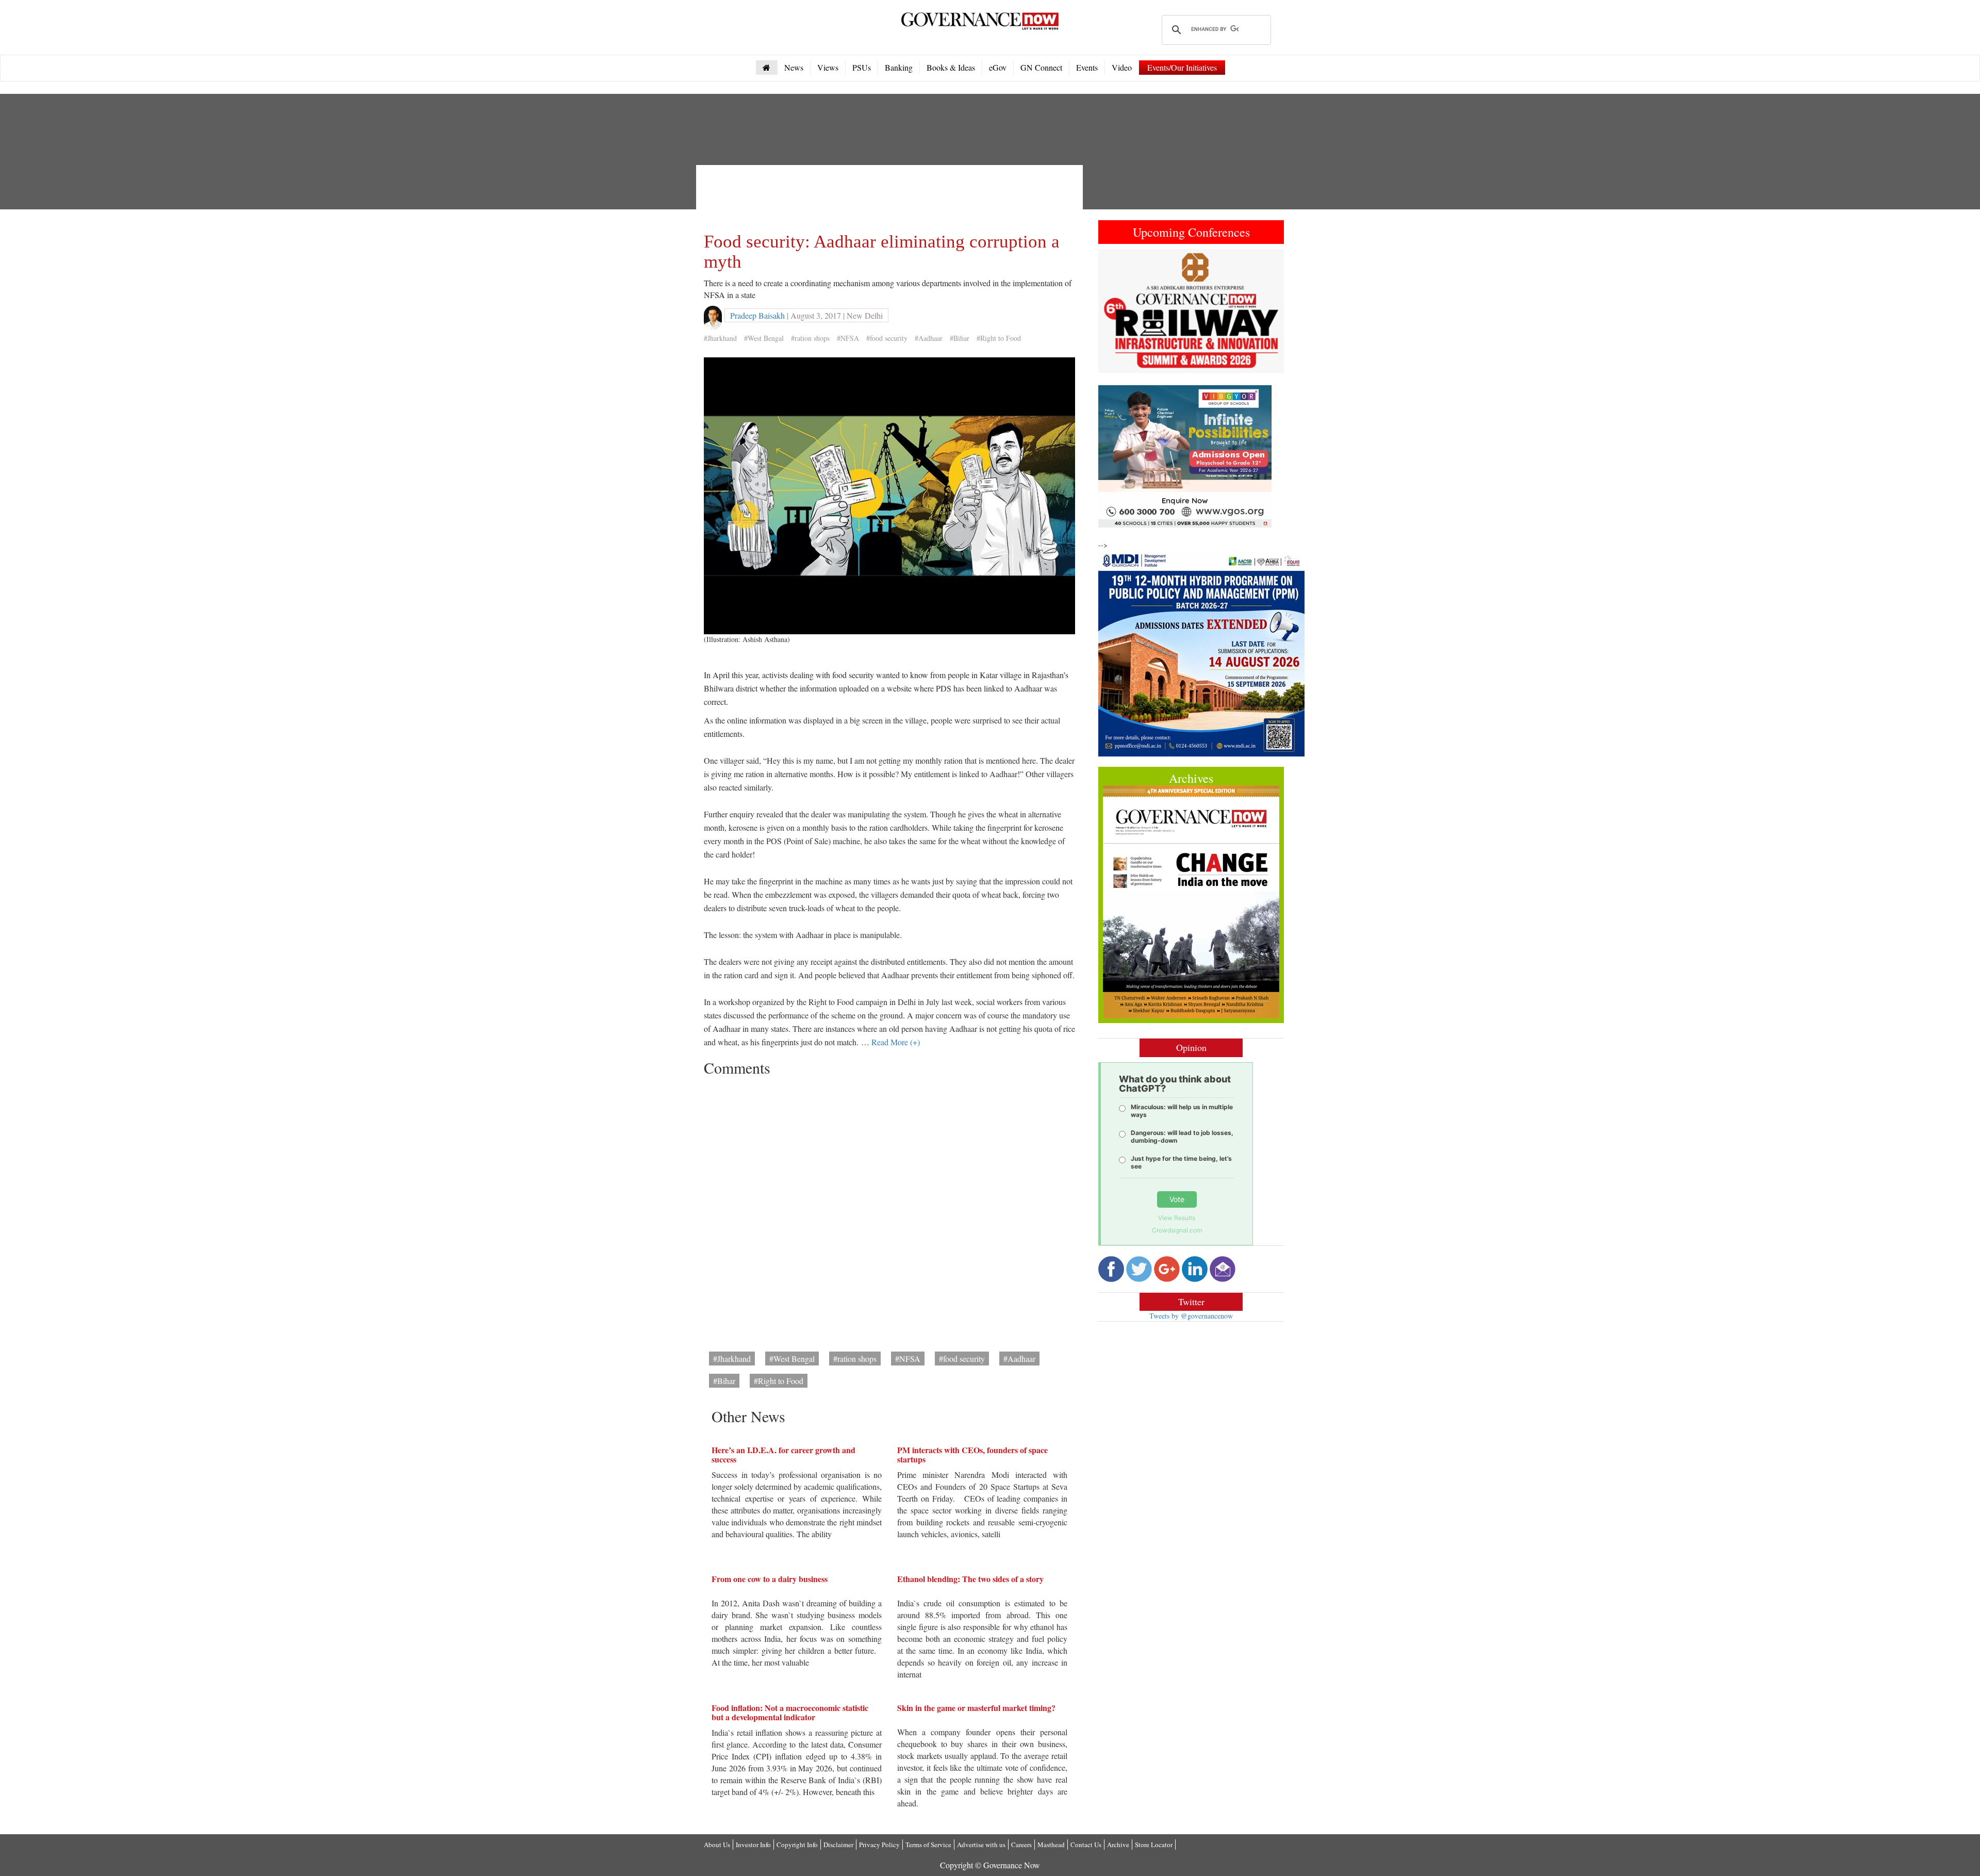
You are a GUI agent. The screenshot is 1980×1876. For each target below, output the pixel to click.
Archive (1118, 1845)
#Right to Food (999, 338)
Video (1122, 67)
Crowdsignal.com (1177, 1230)
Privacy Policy (879, 1845)
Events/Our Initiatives (1182, 67)
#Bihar (960, 338)
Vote (1177, 1199)
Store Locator (1154, 1845)
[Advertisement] (892, 196)
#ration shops (810, 338)
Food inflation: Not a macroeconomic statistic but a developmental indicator (790, 1712)
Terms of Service (928, 1845)
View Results (1177, 1218)
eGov (998, 67)
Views (828, 67)
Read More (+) (896, 1042)
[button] (1112, 311)
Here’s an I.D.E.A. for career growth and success (783, 1454)
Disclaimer (838, 1845)
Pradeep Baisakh (757, 315)
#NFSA (848, 338)
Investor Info (753, 1845)
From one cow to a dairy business (770, 1579)
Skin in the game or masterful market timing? (976, 1708)
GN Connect (1041, 67)
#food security (887, 338)
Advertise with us (981, 1845)
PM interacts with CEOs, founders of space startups (972, 1454)
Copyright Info (797, 1845)
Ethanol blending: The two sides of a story (970, 1579)
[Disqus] (889, 1210)
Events (1087, 67)
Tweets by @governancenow (1191, 1316)
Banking (899, 67)
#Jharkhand (720, 338)
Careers (1021, 1845)
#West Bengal (764, 338)
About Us (717, 1845)
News (794, 67)
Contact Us (1086, 1845)
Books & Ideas (951, 67)
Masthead (1051, 1845)
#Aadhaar (929, 338)
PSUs (862, 67)
